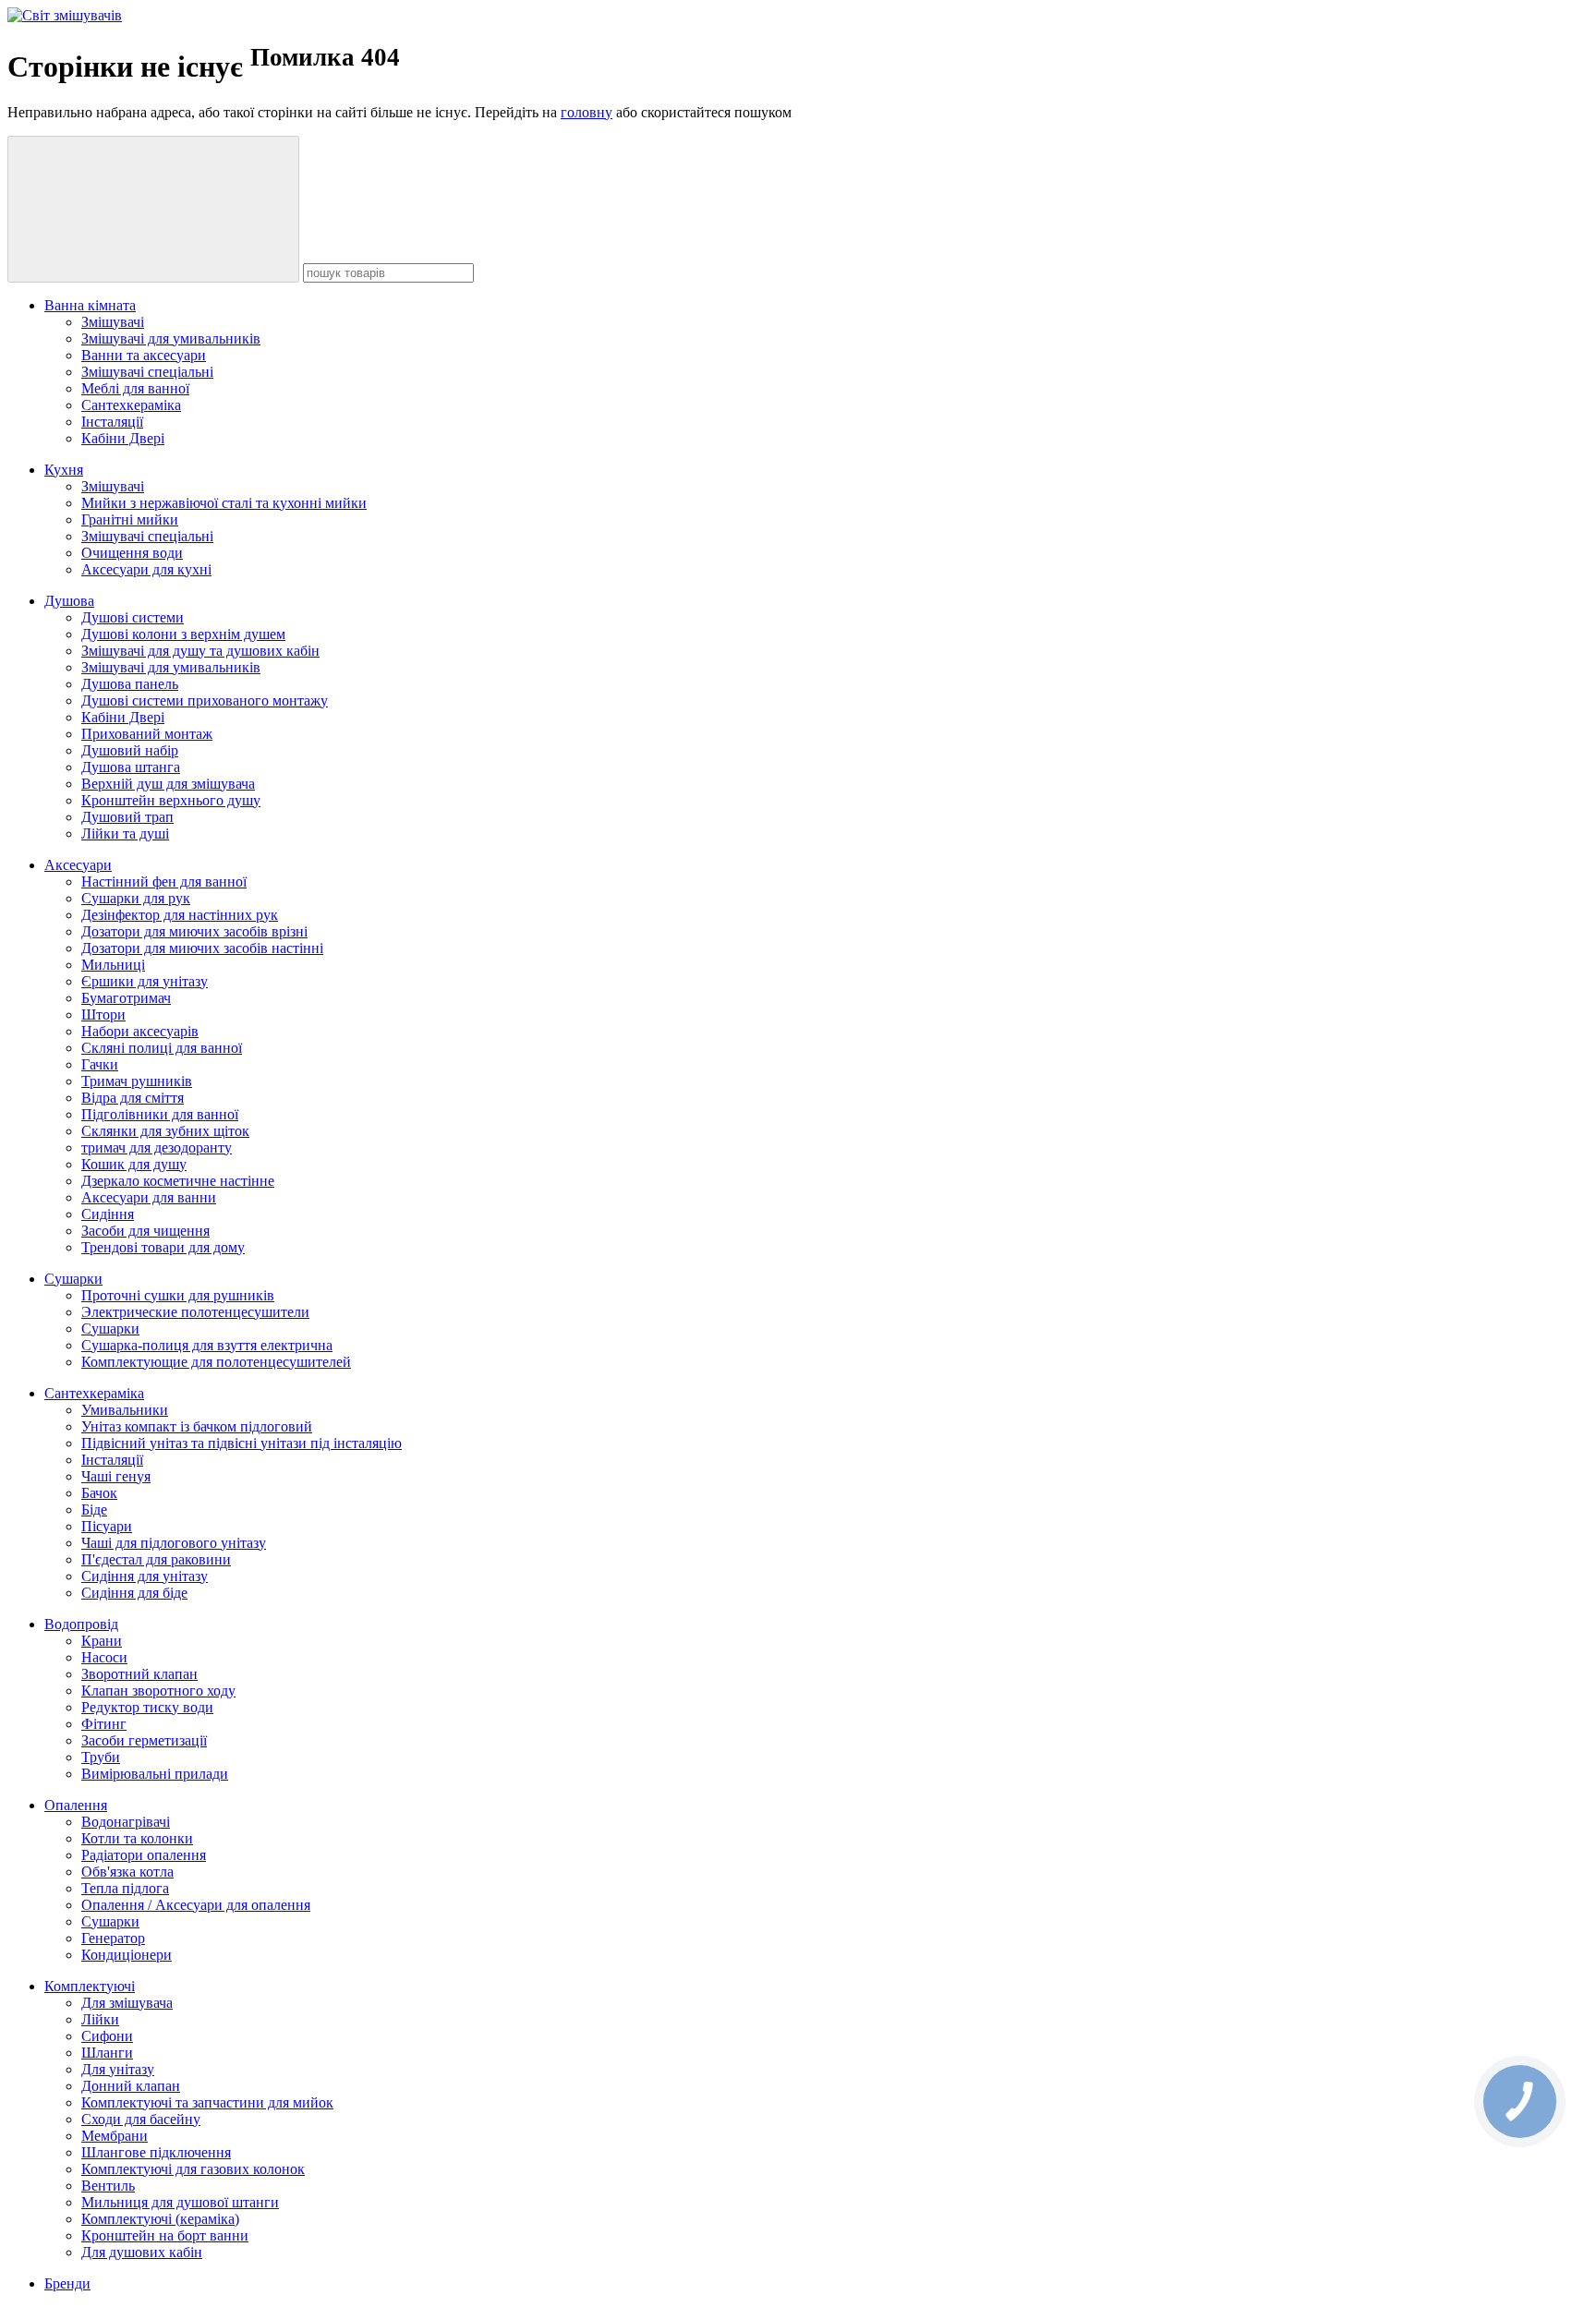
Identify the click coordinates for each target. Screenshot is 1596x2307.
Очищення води (132, 553)
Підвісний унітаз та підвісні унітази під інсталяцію (242, 1443)
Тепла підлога (125, 1888)
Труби (101, 1757)
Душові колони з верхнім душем (183, 634)
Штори (103, 1015)
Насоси (104, 1657)
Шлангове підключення (156, 2152)
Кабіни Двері (123, 438)
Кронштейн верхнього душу (171, 800)
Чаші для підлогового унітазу (174, 1543)
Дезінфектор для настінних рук (180, 915)
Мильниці (113, 965)
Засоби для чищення (145, 1231)
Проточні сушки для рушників (178, 1295)
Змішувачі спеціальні (147, 372)
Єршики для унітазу (145, 981)
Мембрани (115, 2136)
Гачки (100, 1064)
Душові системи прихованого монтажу (205, 701)
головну (586, 112)
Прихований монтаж (147, 734)
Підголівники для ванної (160, 1114)
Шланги (107, 2053)
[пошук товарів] (153, 209)
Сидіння (108, 1214)
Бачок (99, 1493)
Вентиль (108, 2186)
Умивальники (125, 1410)
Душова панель (130, 684)
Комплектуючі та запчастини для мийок (207, 2102)
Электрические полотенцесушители (195, 1312)
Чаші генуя (116, 1476)
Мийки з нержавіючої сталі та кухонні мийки (224, 503)
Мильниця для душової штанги (180, 2202)
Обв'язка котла (127, 1872)
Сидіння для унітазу (145, 1576)
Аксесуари (78, 865)
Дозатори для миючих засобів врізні (194, 931)
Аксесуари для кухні (146, 569)
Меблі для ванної (135, 388)
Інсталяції (112, 422)
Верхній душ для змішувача (168, 784)
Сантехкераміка (131, 405)
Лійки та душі (125, 833)
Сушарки (73, 1279)
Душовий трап (127, 817)
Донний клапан (131, 2086)
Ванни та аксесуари (144, 355)
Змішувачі (113, 322)
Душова (69, 601)
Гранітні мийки (130, 519)
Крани (102, 1641)
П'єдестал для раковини (156, 1559)
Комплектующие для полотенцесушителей (216, 1362)
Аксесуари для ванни (149, 1197)
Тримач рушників (137, 1081)
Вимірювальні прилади (155, 1774)
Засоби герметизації (144, 1740)
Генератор (113, 1938)
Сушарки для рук (136, 898)
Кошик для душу (134, 1164)
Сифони (107, 2036)
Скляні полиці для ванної (162, 1048)
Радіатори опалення (144, 1855)
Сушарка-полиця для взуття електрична (207, 1345)
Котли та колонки (137, 1838)
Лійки (100, 2019)
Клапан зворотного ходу (158, 1691)
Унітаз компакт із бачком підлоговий (197, 1426)
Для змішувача (127, 2003)
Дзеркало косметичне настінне (178, 1181)
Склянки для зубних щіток (165, 1131)
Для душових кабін (142, 2252)
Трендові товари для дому (163, 1247)
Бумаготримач (126, 998)
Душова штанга (131, 767)
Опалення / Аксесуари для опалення (196, 1905)
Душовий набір (130, 750)
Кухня (64, 470)
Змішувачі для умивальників (171, 338)
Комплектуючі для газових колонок (193, 2169)
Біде (94, 1510)
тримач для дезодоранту (157, 1147)
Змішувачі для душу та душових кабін (200, 651)
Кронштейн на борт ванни (165, 2235)
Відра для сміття (133, 1098)
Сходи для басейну (141, 2119)
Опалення (76, 1805)
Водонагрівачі (126, 1822)
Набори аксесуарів (140, 1031)
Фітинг (104, 1724)
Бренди (67, 2283)
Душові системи (133, 617)
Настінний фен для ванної (164, 882)
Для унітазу (118, 2069)
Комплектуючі (90, 1986)
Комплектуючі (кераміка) (160, 2219)
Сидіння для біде (134, 1593)
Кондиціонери (127, 1955)
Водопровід (81, 1624)
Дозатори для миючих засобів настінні (202, 948)
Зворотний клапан (139, 1674)
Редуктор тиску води (147, 1707)
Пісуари (107, 1526)
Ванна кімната (90, 305)
